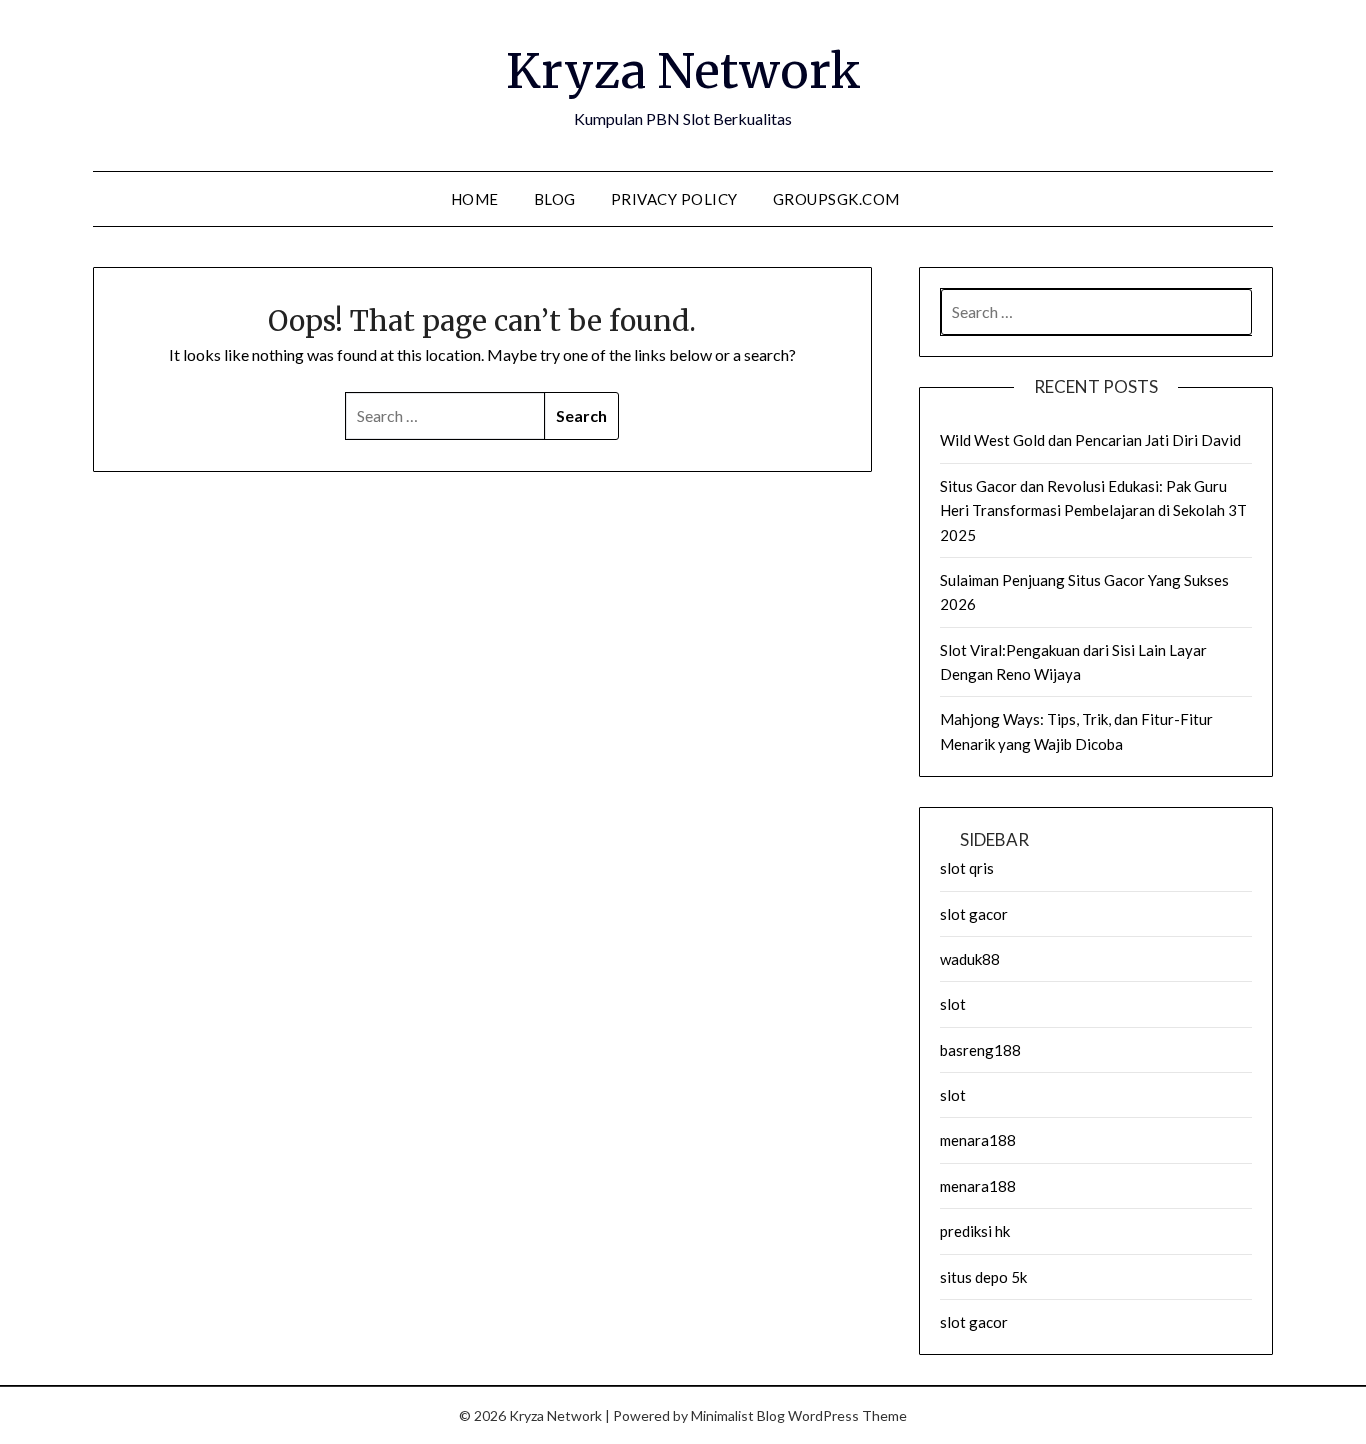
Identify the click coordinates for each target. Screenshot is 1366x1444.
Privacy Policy (674, 199)
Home (475, 199)
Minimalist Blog (738, 1415)
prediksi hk (975, 1231)
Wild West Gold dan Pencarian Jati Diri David (1090, 440)
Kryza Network (683, 71)
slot (953, 1004)
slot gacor (974, 914)
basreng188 (980, 1050)
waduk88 (970, 959)
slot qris (967, 868)
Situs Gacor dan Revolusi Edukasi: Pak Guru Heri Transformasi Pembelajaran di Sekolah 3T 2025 (1093, 510)
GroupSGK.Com (836, 199)
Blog (555, 199)
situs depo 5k (983, 1277)
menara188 (978, 1140)
